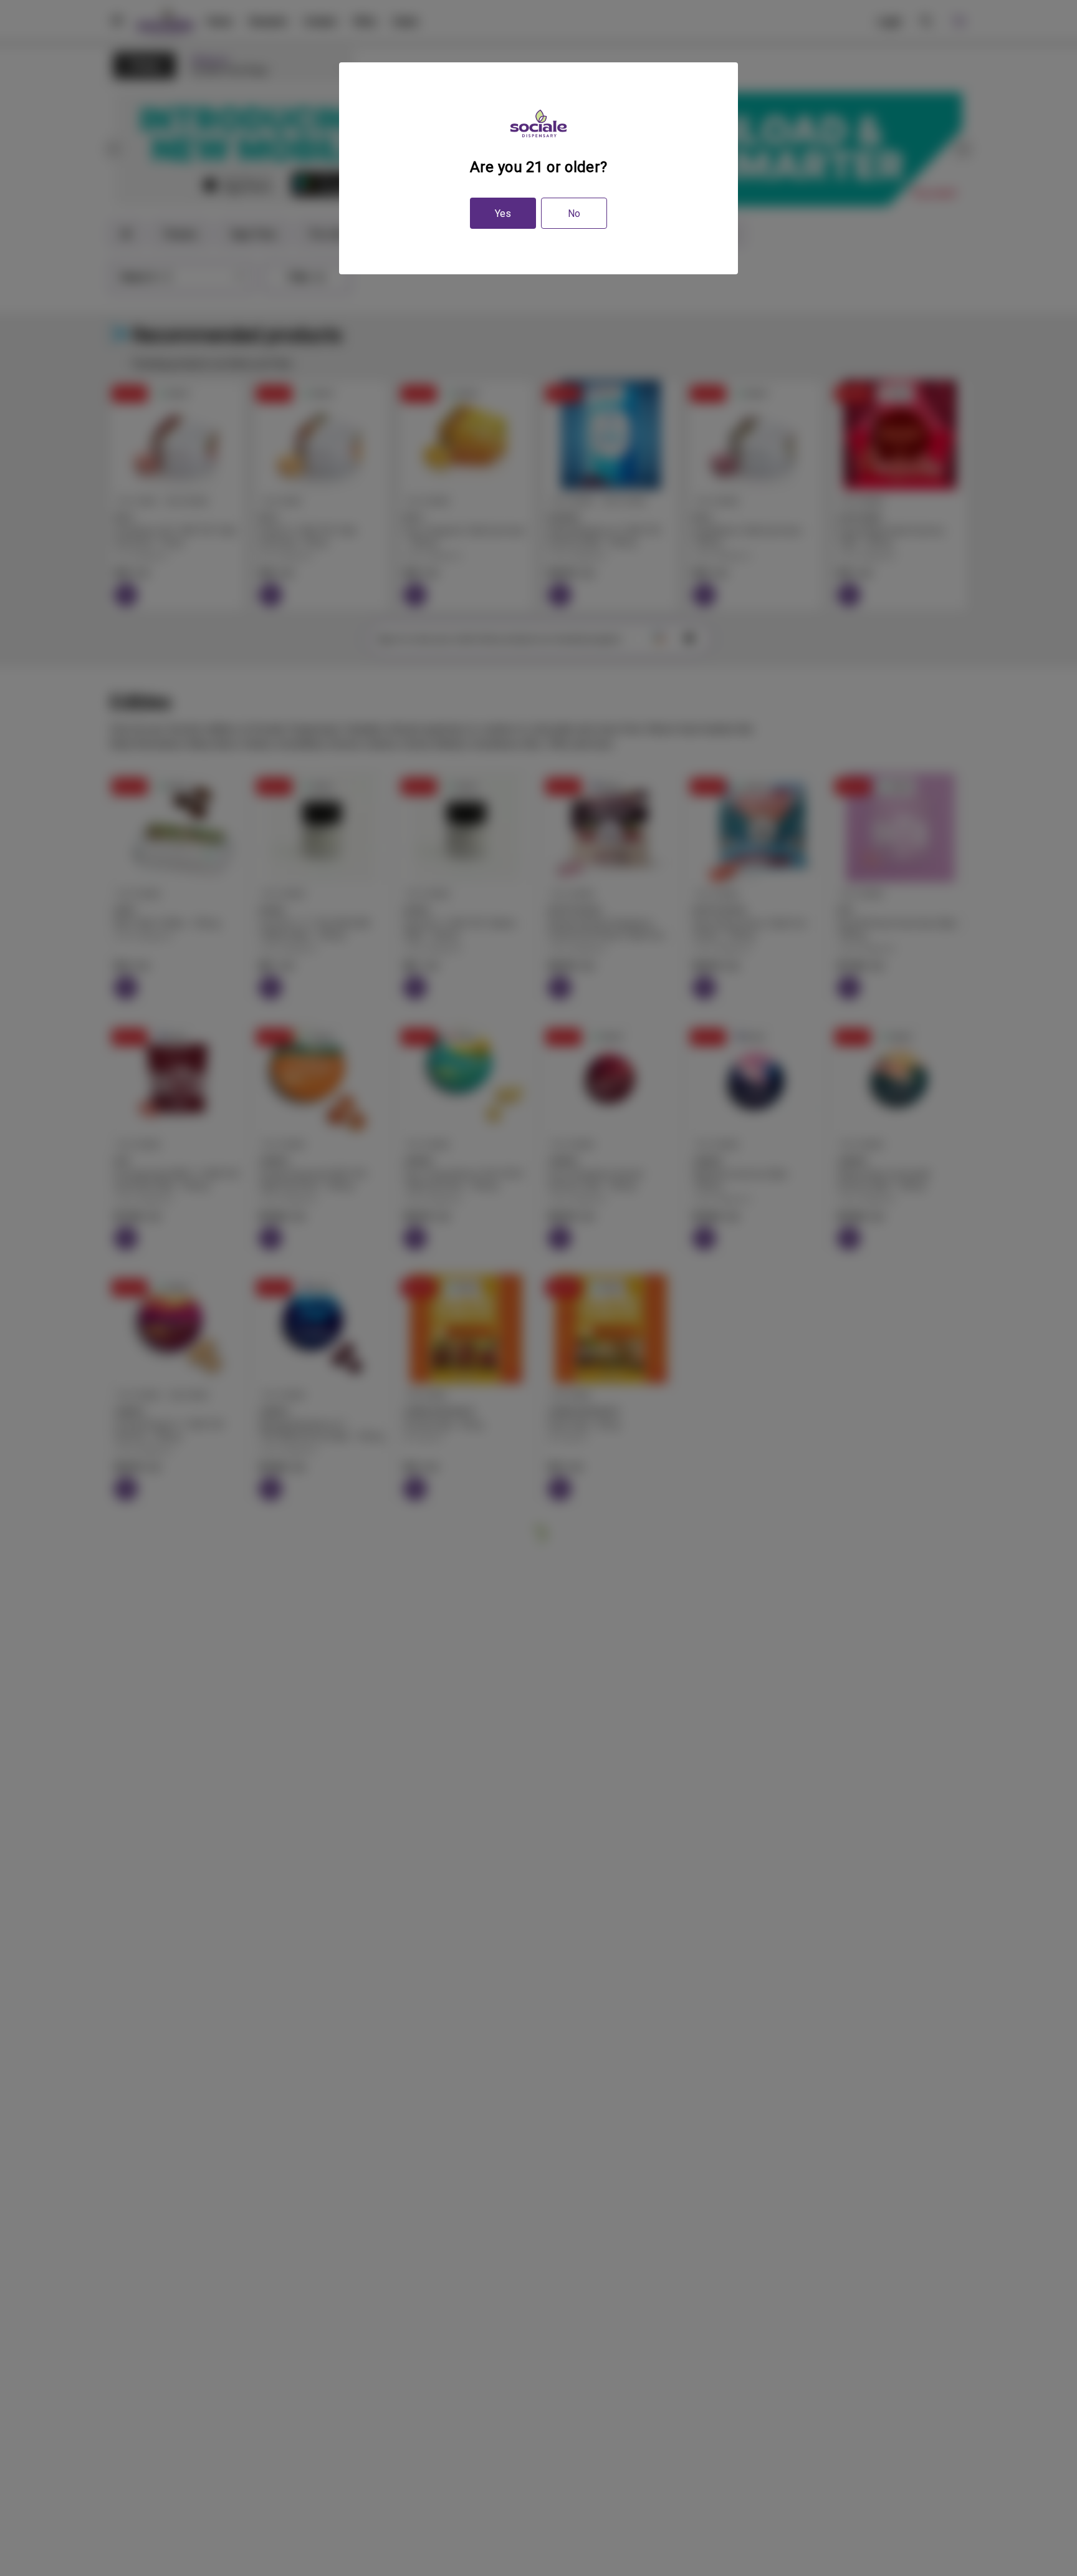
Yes (503, 214)
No (574, 214)
